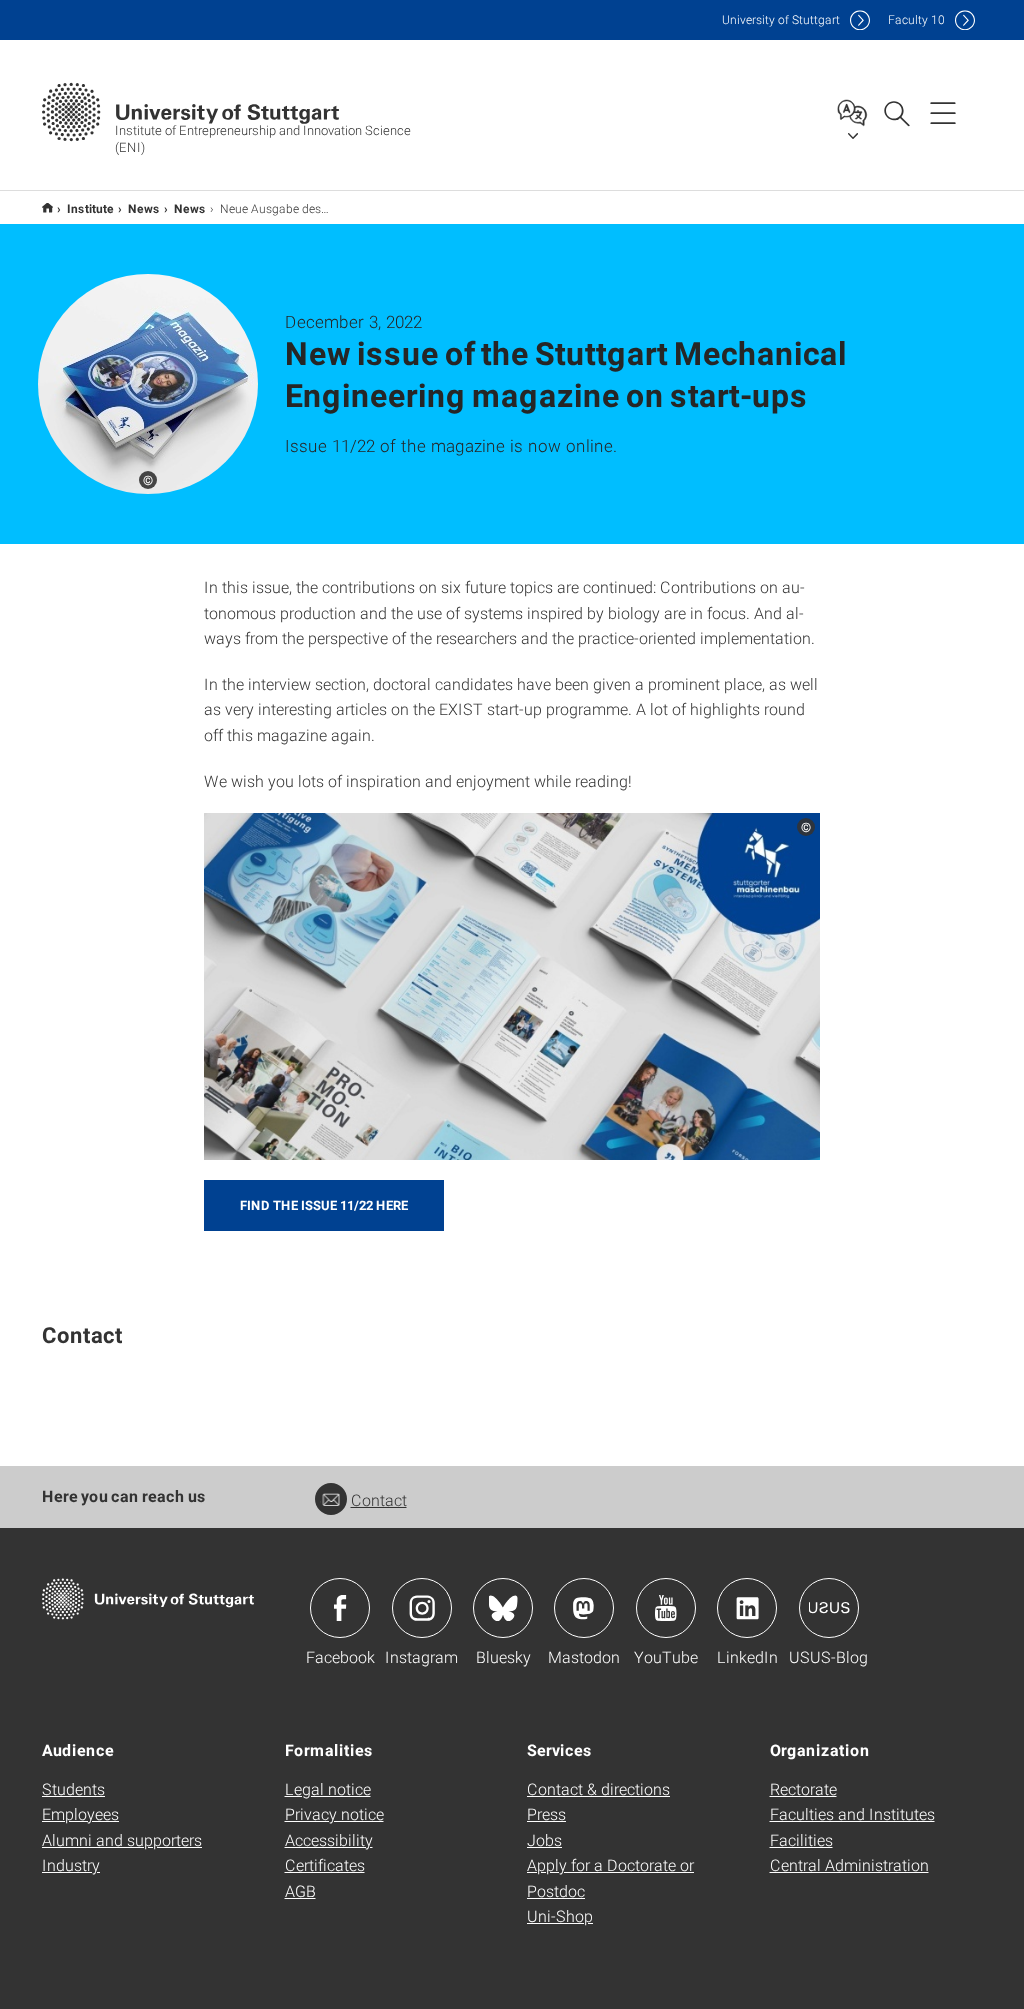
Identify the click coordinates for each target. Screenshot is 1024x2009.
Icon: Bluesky (503, 1608)
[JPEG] (512, 986)
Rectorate (803, 1788)
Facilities (801, 1839)
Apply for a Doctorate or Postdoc (610, 1877)
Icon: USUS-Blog (829, 1608)
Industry (71, 1864)
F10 (916, 19)
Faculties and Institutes (852, 1813)
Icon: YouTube (666, 1608)
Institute (90, 208)
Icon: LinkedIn (747, 1608)
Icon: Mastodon (584, 1608)
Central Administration (849, 1864)
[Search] (896, 112)
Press (546, 1813)
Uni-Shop (560, 1915)
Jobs (544, 1839)
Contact (379, 1499)
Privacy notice (334, 1813)
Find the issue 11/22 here (324, 1205)
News (144, 208)
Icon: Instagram (422, 1608)
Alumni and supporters (122, 1839)
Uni (781, 19)
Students (73, 1788)
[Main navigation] (943, 112)
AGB (300, 1890)
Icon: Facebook (340, 1608)
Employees (80, 1813)
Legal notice (328, 1788)
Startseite (47, 207)
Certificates (325, 1864)
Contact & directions (598, 1788)
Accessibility (329, 1839)
